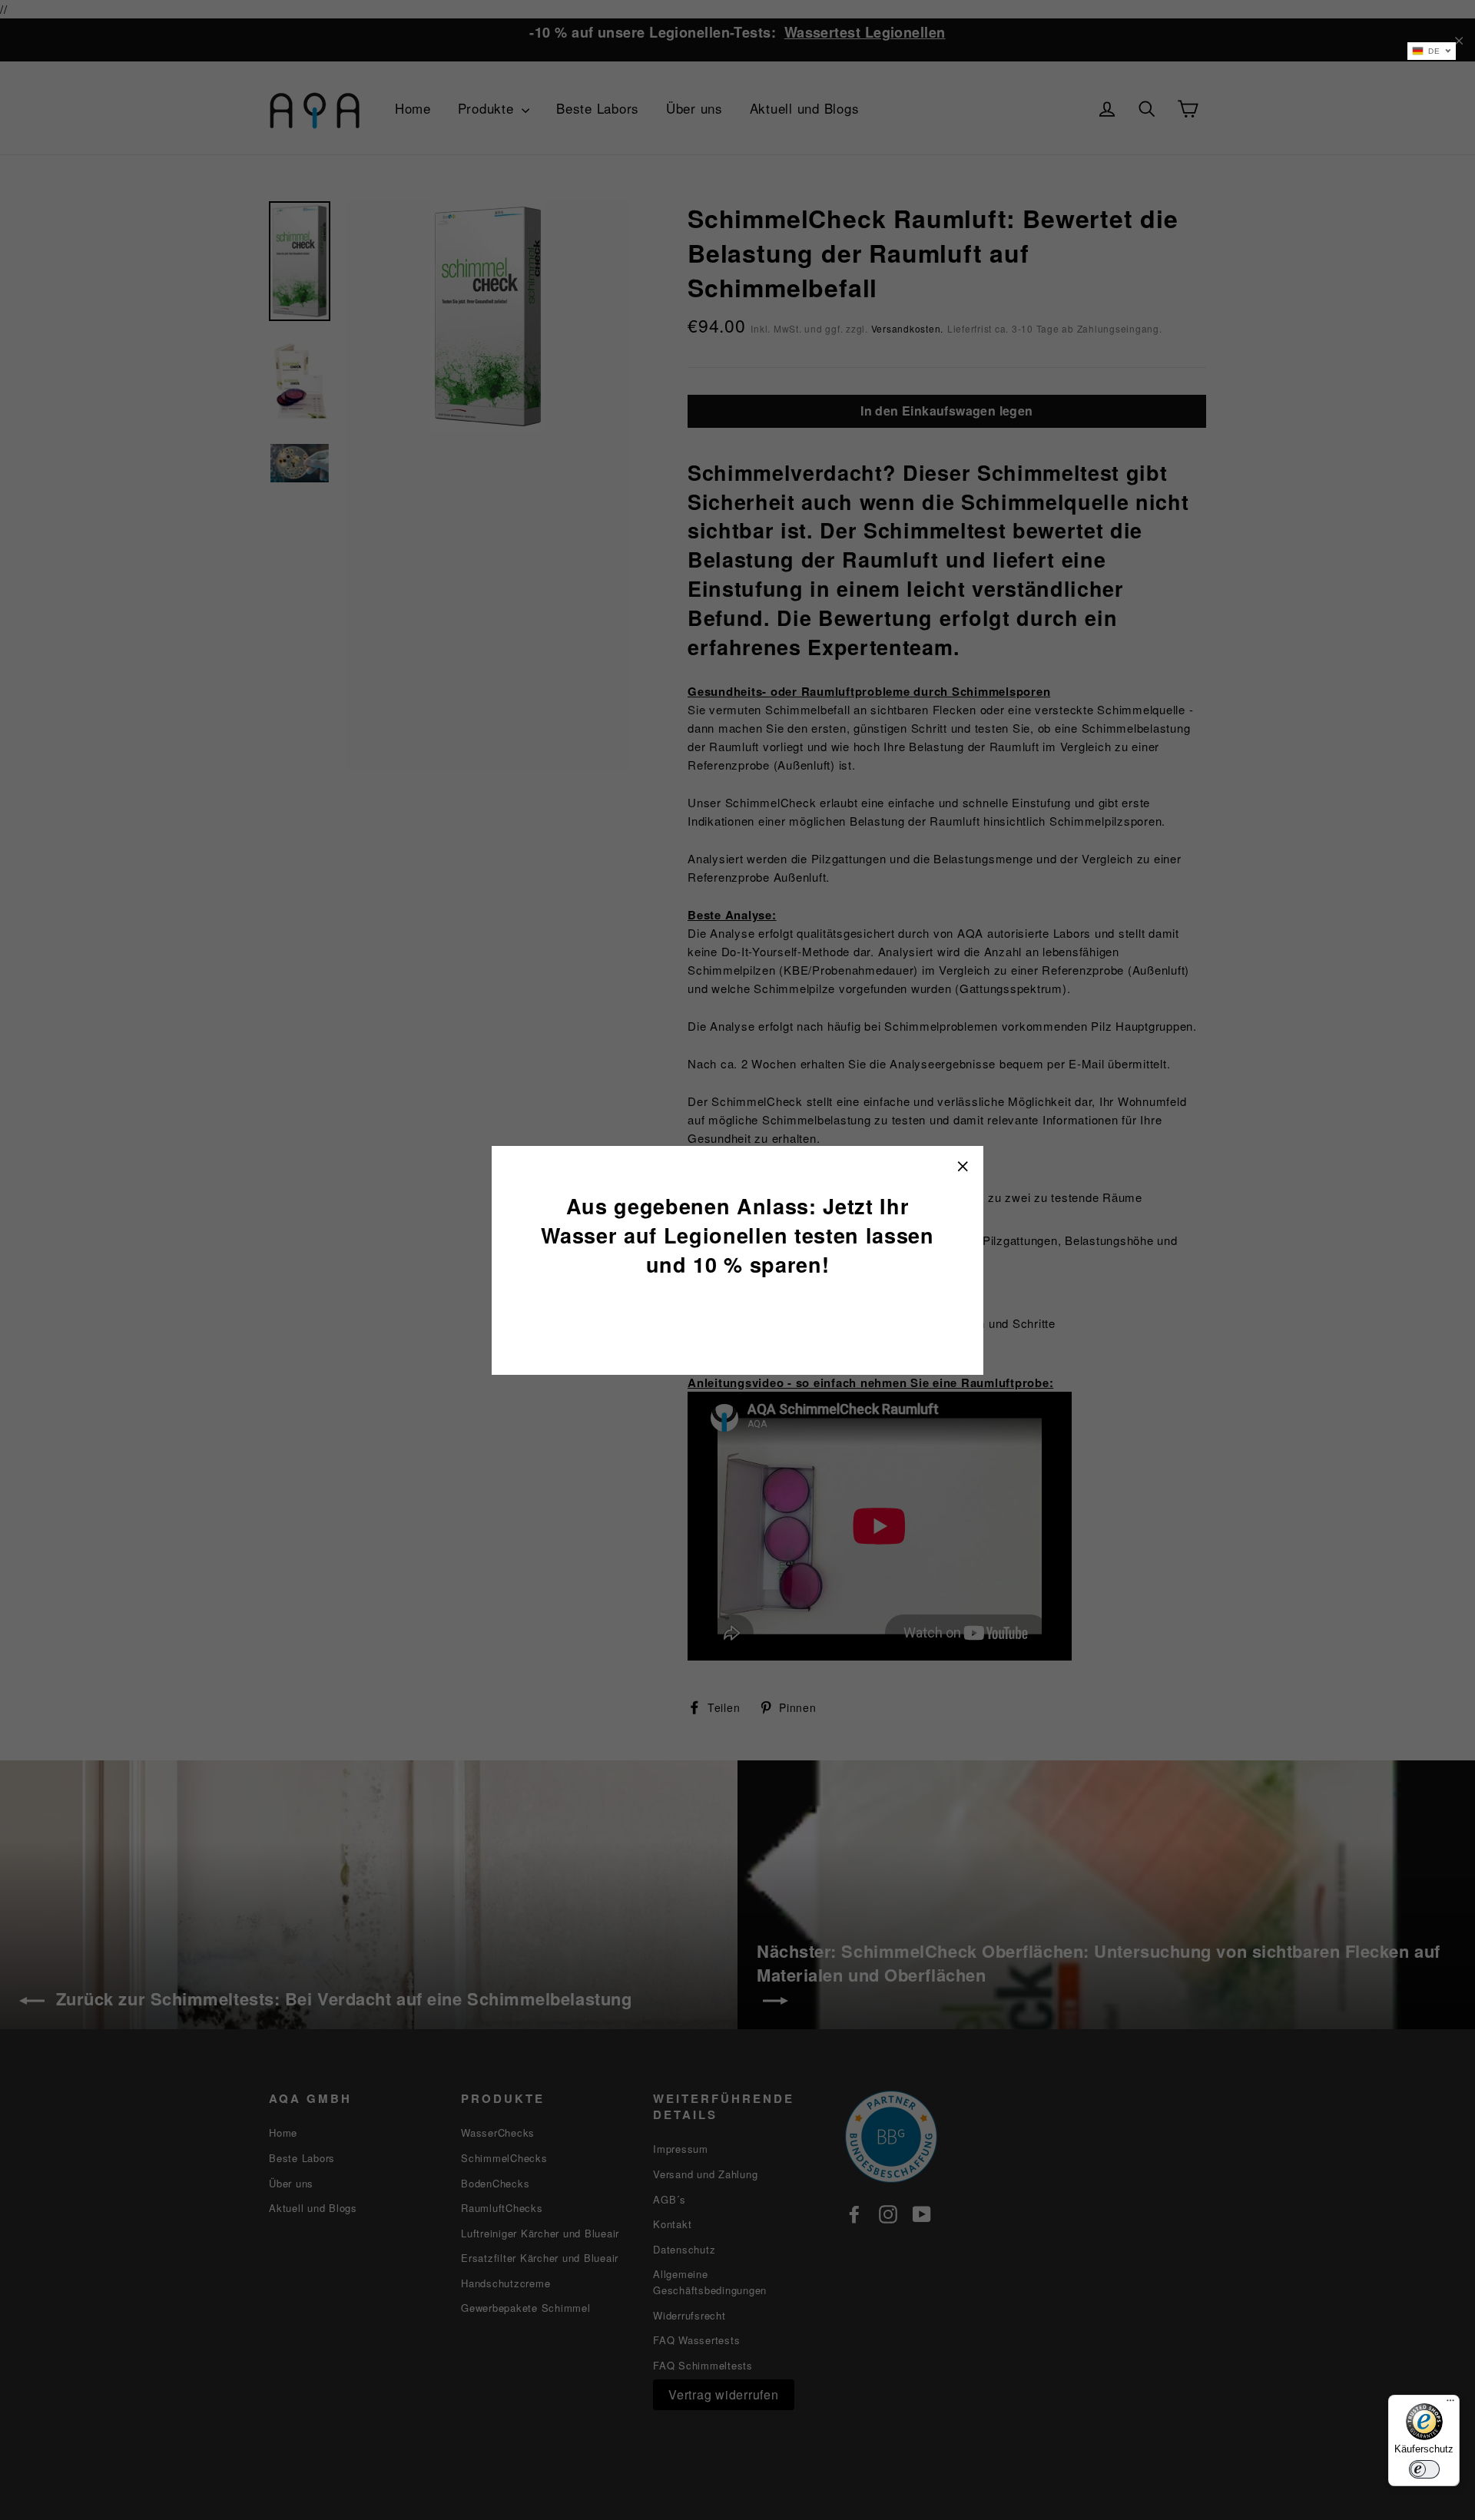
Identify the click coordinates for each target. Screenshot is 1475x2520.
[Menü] (1450, 2404)
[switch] (1424, 2469)
